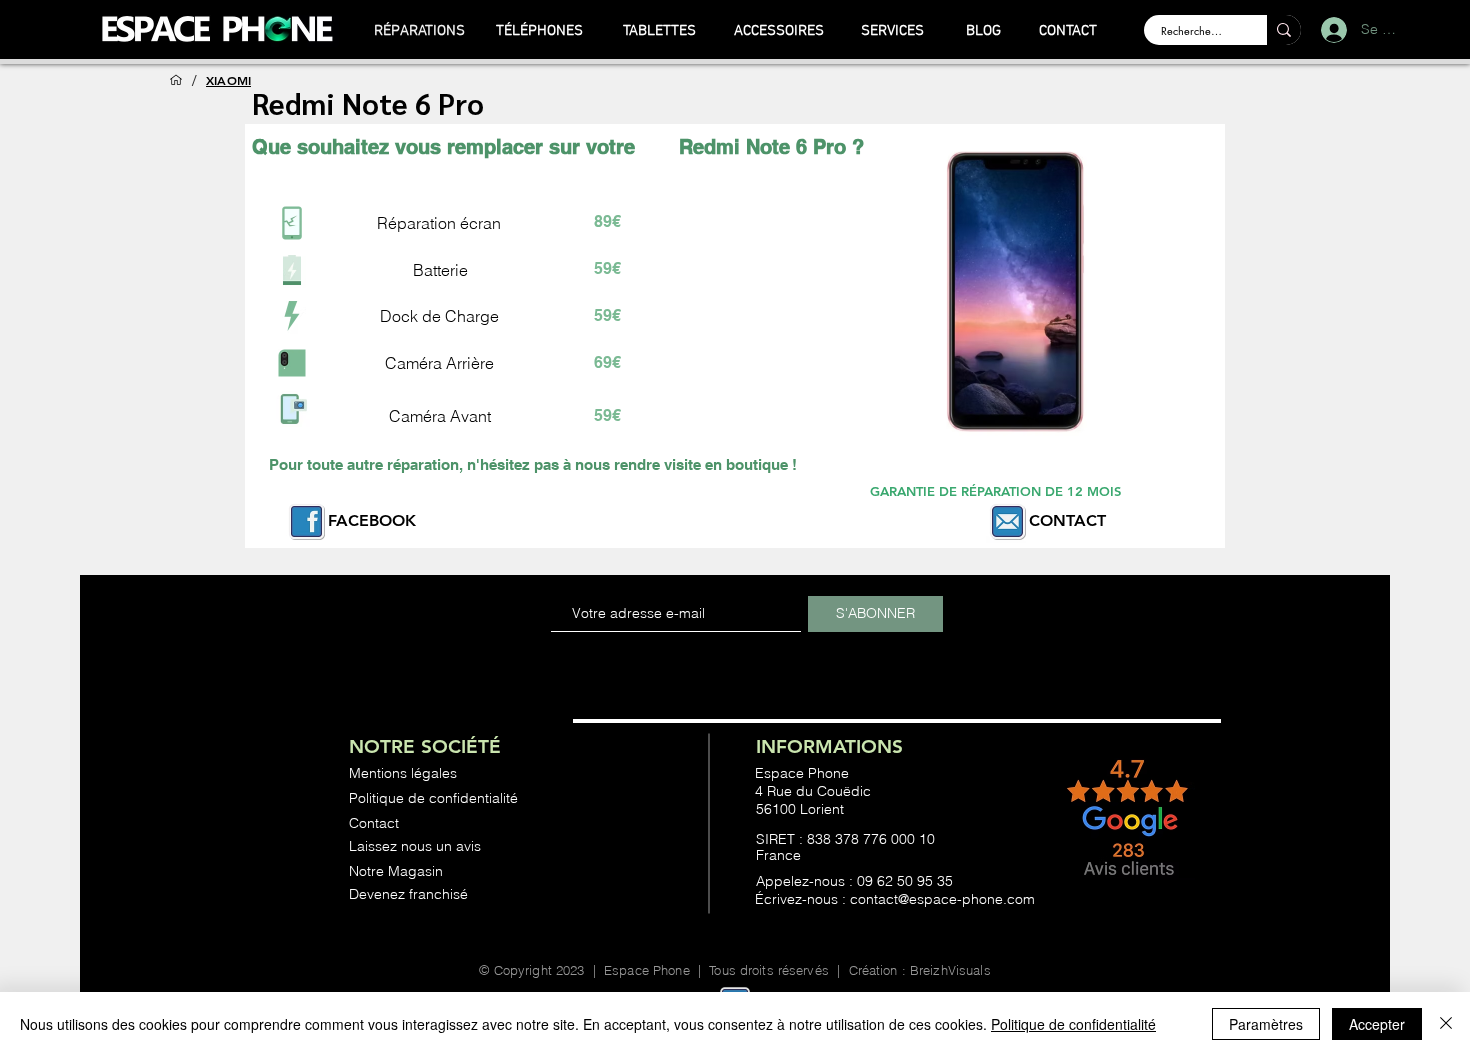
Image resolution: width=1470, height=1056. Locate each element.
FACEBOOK (372, 520)
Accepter (1377, 1024)
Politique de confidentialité (1073, 1024)
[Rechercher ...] (1284, 30)
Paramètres (1266, 1024)
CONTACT (1067, 520)
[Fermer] (1446, 1024)
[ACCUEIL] (176, 80)
